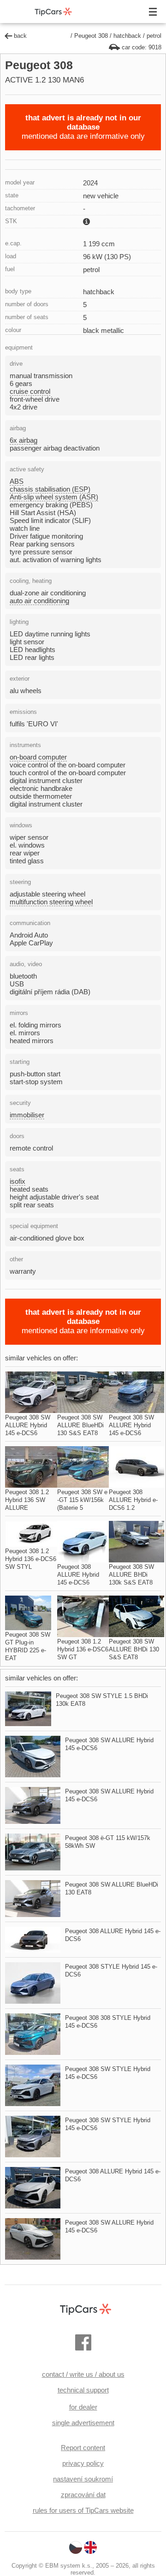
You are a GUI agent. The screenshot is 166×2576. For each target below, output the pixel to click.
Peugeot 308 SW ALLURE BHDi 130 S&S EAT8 (134, 1649)
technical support (83, 2390)
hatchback (127, 36)
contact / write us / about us (83, 2374)
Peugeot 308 (91, 36)
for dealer (83, 2407)
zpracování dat (83, 2495)
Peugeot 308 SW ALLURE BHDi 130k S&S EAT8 (131, 1575)
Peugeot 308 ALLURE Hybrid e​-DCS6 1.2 (133, 1500)
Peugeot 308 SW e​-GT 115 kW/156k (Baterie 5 (82, 1500)
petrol (154, 36)
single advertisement (83, 2423)
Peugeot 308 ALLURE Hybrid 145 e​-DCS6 (78, 1575)
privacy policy (83, 2463)
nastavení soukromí (83, 2479)
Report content (83, 2448)
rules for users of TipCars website (83, 2510)
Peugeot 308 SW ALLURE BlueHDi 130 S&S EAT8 (80, 1425)
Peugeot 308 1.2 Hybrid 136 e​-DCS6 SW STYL (31, 1559)
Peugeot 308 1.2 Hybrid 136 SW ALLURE (27, 1500)
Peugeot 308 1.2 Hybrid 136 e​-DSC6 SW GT (83, 1649)
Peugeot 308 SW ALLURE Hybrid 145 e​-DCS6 (28, 1425)
